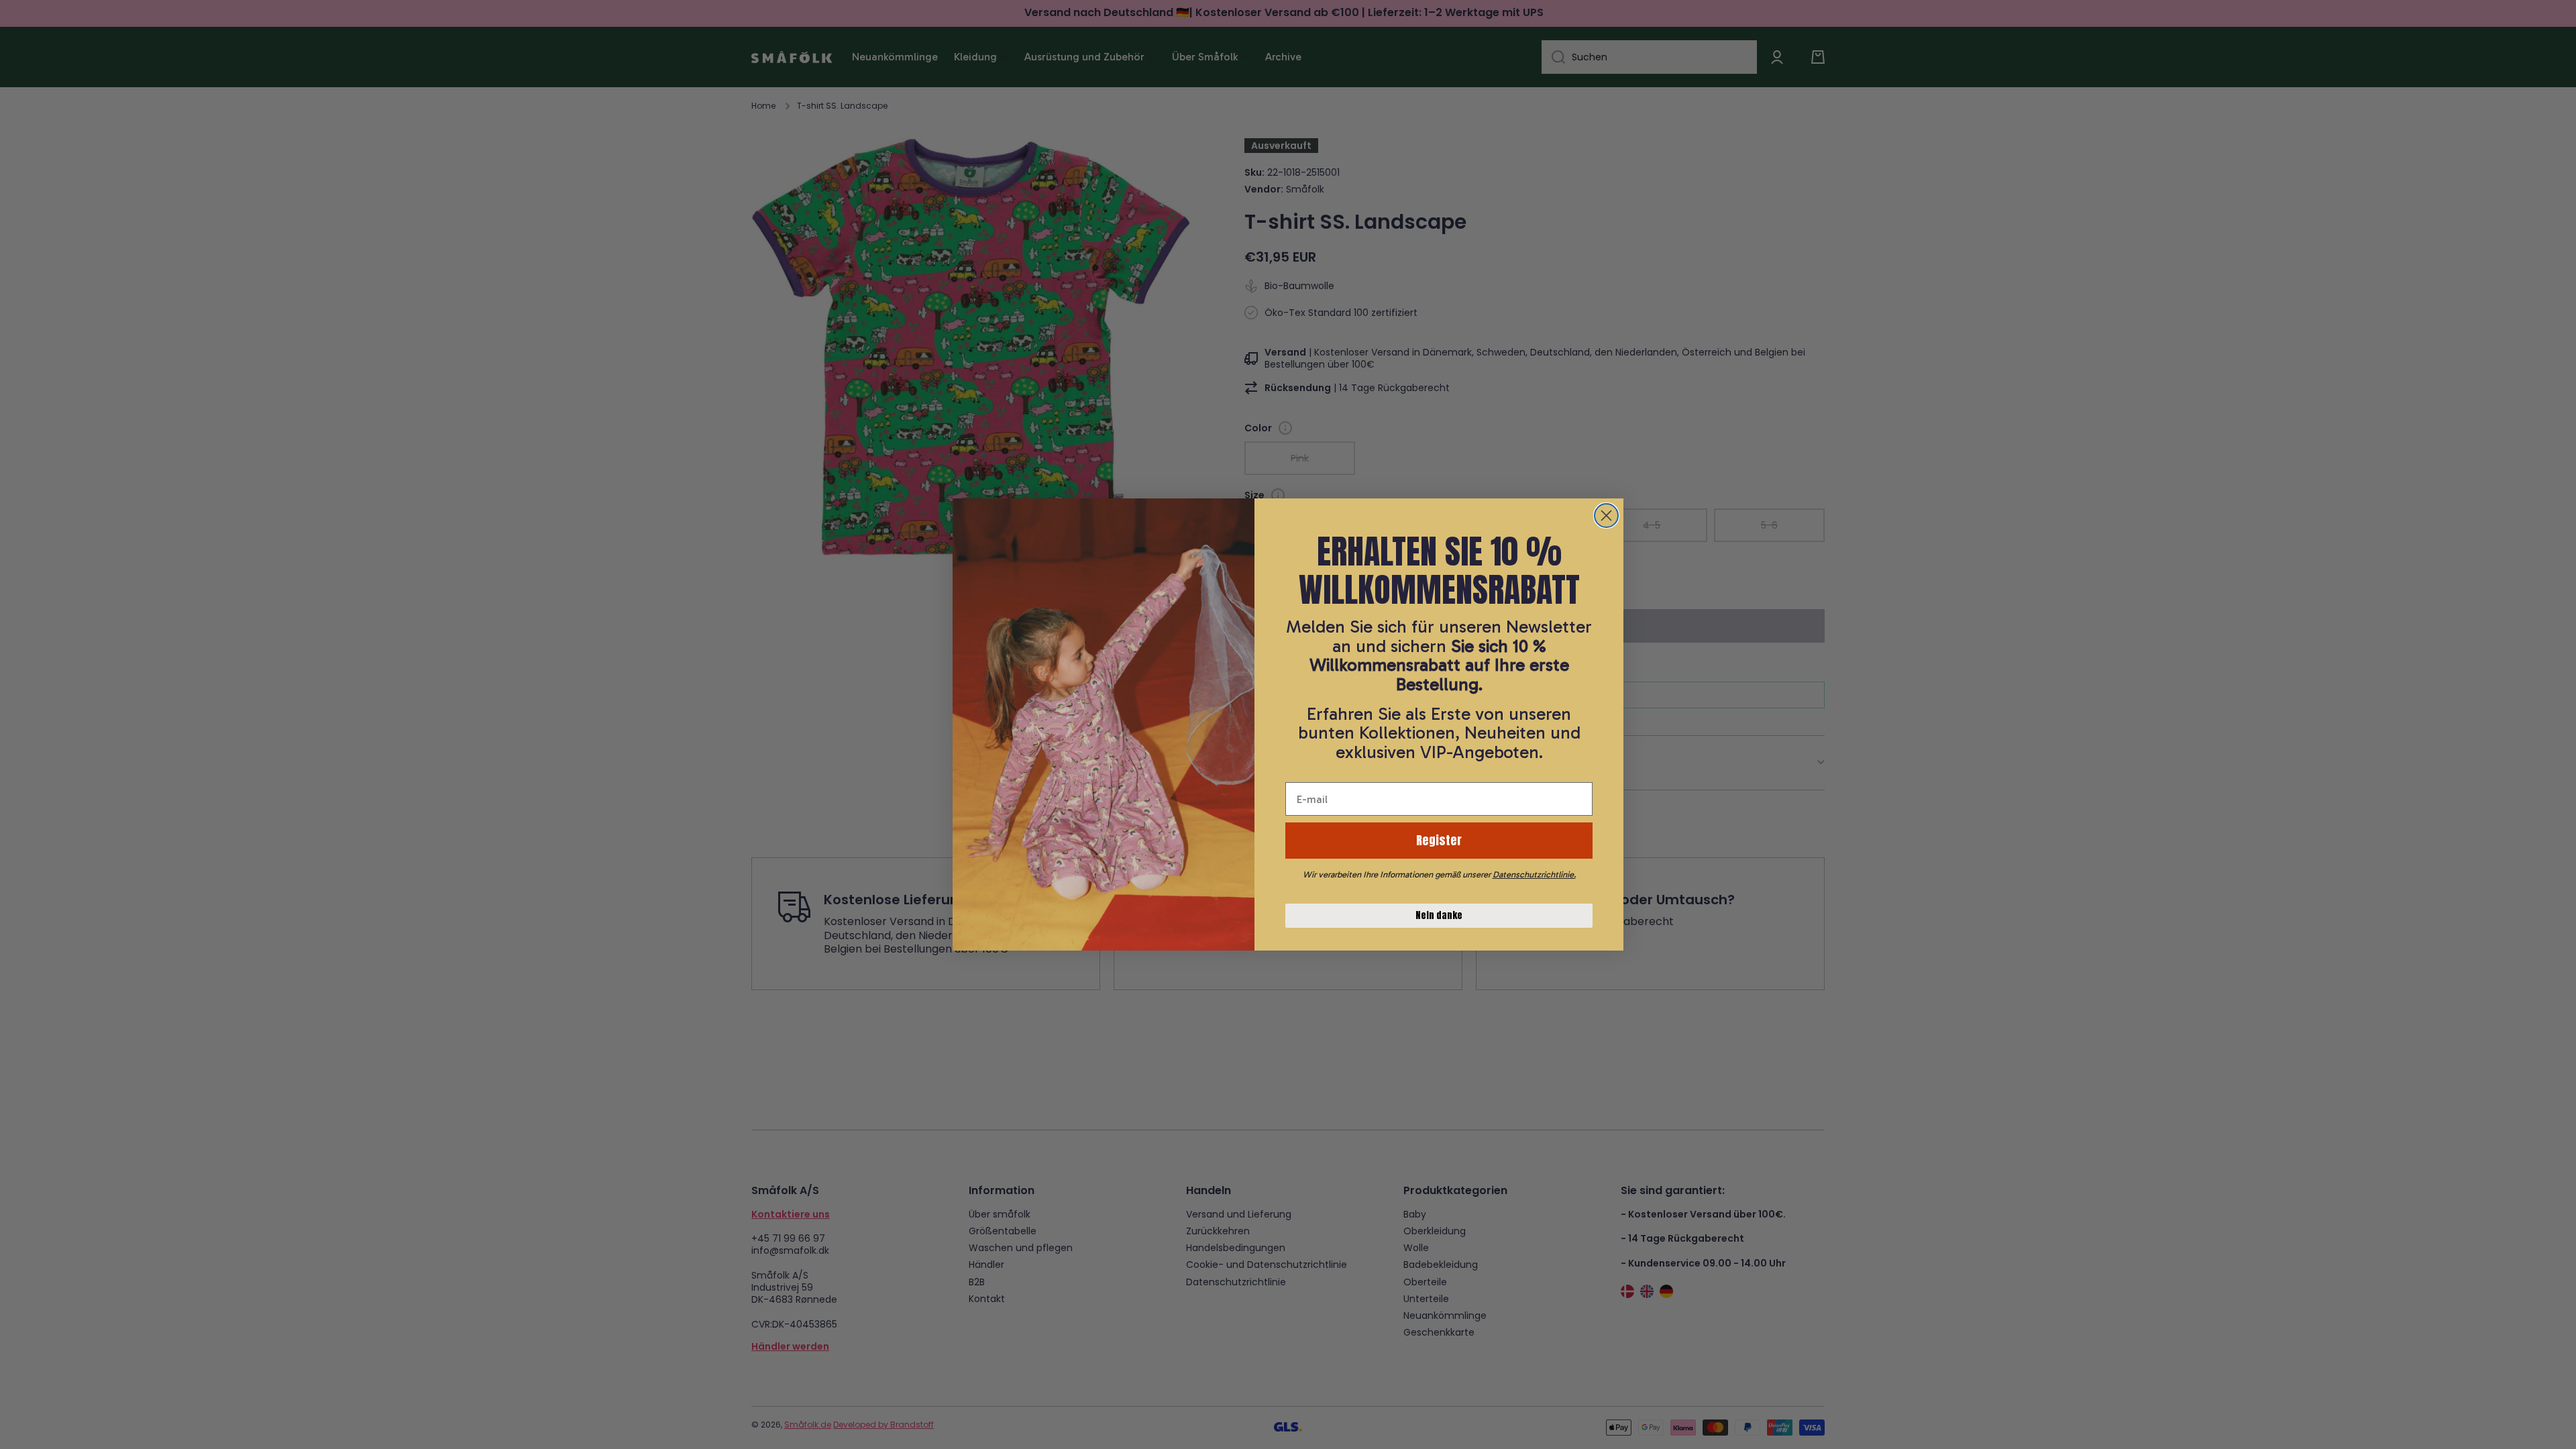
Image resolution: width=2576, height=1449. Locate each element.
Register (1439, 840)
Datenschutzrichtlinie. (1534, 874)
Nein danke (1439, 915)
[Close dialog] (1606, 516)
